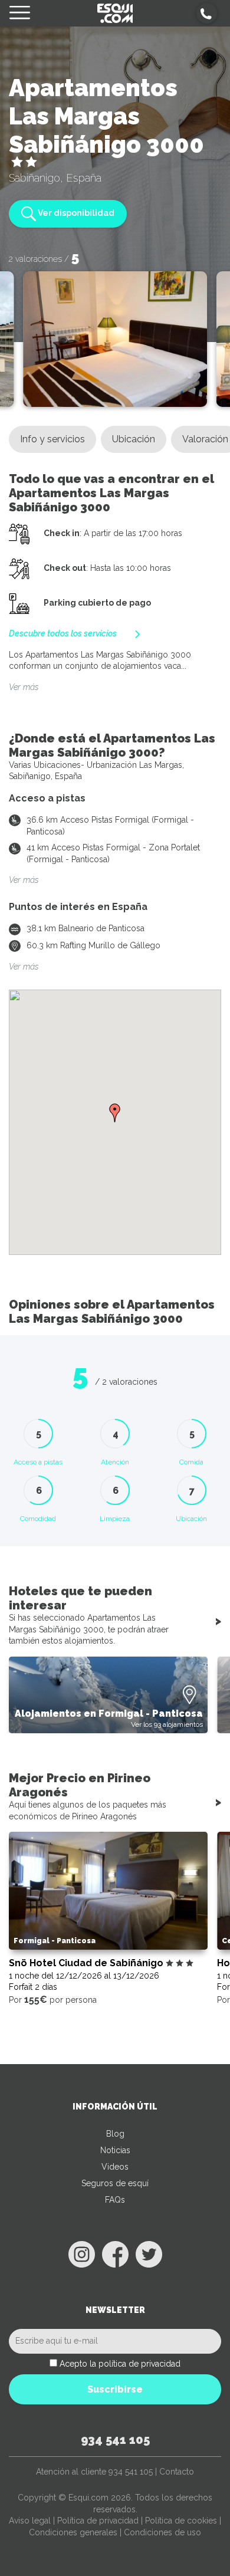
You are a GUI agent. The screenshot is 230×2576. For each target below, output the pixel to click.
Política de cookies (181, 2521)
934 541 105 (115, 2440)
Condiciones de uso (162, 2532)
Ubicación (134, 439)
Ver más (24, 687)
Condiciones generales (73, 2532)
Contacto (177, 2472)
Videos (115, 2167)
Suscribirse (115, 2389)
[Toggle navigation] (20, 13)
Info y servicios (52, 439)
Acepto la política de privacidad (120, 2364)
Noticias (115, 2150)
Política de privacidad (98, 2521)
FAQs (115, 2200)
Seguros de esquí (115, 2183)
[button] (207, 13)
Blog (115, 2134)
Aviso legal (30, 2521)
